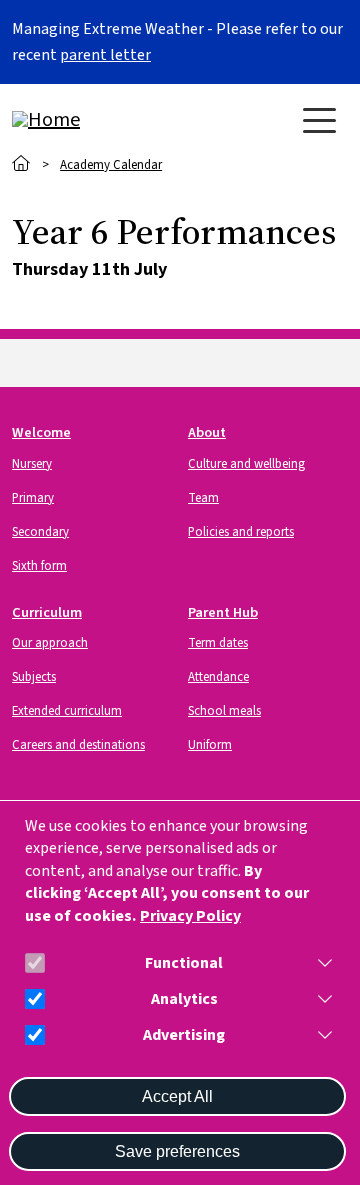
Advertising (184, 1035)
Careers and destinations (78, 745)
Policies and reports (241, 532)
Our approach (50, 643)
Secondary (40, 532)
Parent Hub (223, 612)
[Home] (92, 120)
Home (21, 163)
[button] (321, 963)
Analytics (184, 999)
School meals (224, 711)
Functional (184, 963)
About (207, 432)
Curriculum (47, 612)
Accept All (177, 1096)
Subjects (34, 677)
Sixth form (39, 566)
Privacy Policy (190, 916)
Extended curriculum (67, 711)
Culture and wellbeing (246, 464)
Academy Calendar (111, 165)
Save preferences (177, 1151)
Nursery (32, 464)
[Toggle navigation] (319, 120)
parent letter (105, 55)
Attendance (218, 677)
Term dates (218, 643)
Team (203, 498)
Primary (33, 498)
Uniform (210, 745)
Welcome (41, 432)
